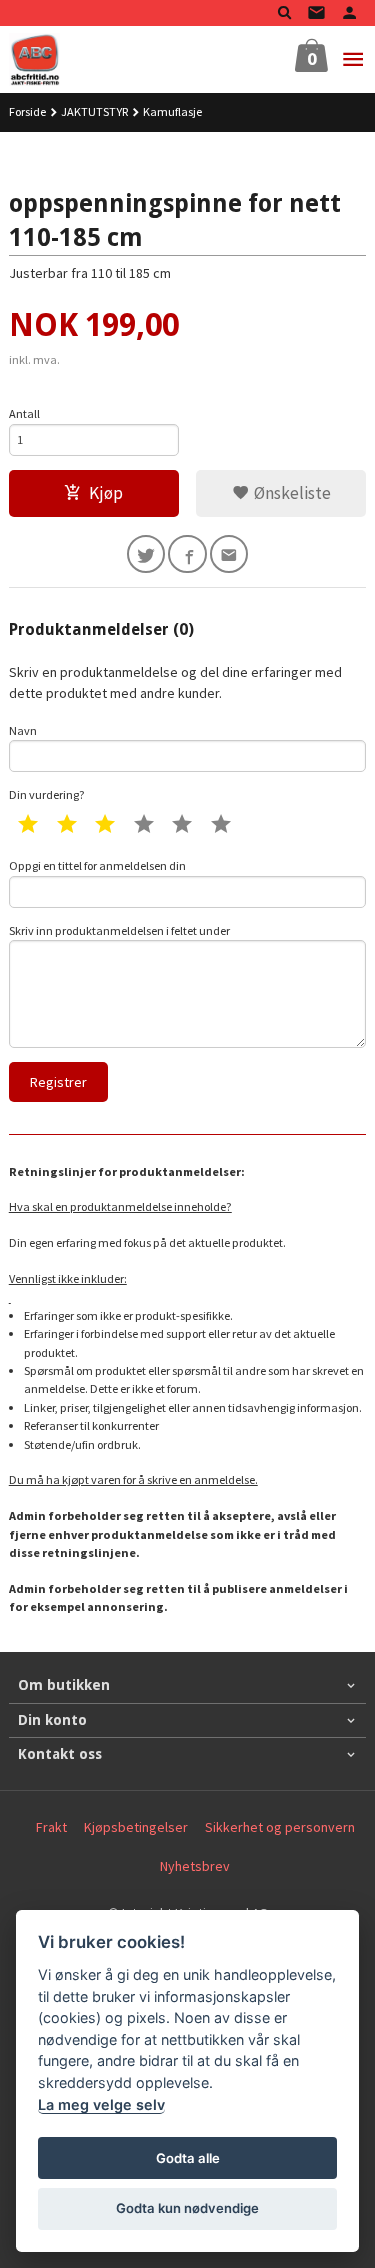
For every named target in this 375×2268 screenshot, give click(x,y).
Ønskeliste (290, 493)
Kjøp (106, 493)
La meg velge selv (101, 2104)
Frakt (51, 1827)
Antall (24, 413)
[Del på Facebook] (187, 554)
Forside (27, 111)
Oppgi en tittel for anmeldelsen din (97, 865)
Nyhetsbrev (195, 1866)
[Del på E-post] (229, 554)
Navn (23, 730)
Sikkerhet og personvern (280, 1827)
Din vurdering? (47, 794)
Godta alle (188, 2158)
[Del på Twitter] (146, 554)
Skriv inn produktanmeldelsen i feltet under (119, 930)
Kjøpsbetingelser (136, 1827)
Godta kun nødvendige (187, 2208)
